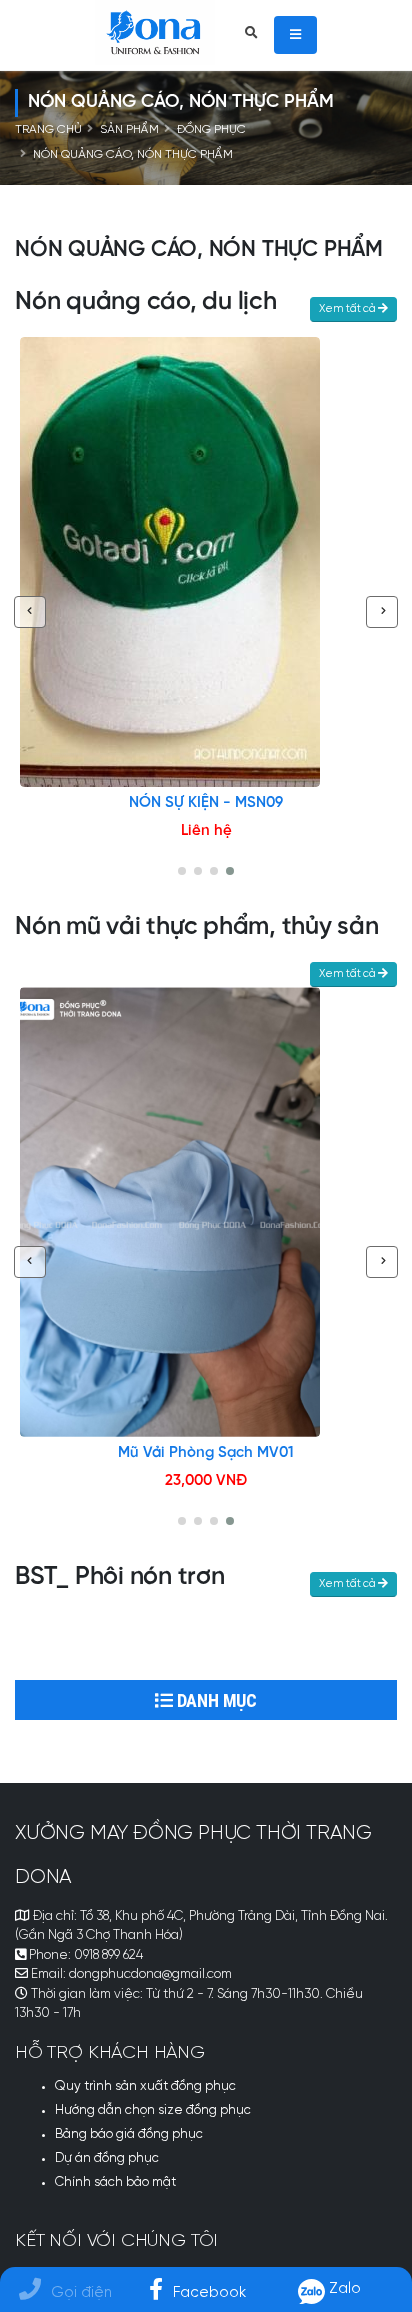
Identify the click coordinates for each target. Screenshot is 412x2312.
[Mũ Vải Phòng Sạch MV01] (206, 1212)
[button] (182, 871)
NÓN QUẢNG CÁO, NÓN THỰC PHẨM (133, 155)
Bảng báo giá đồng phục (129, 2134)
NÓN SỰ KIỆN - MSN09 (206, 803)
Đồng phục (211, 130)
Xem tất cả (348, 309)
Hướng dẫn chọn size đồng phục (153, 2110)
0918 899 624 (108, 1955)
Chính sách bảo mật (115, 2182)
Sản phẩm (129, 130)
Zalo (343, 2288)
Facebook (209, 2292)
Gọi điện (81, 2292)
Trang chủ (48, 130)
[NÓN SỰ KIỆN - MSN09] (206, 562)
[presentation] (30, 612)
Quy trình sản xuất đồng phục (145, 2086)
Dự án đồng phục (107, 2158)
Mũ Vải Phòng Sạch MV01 (206, 1453)
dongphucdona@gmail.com (150, 1974)
